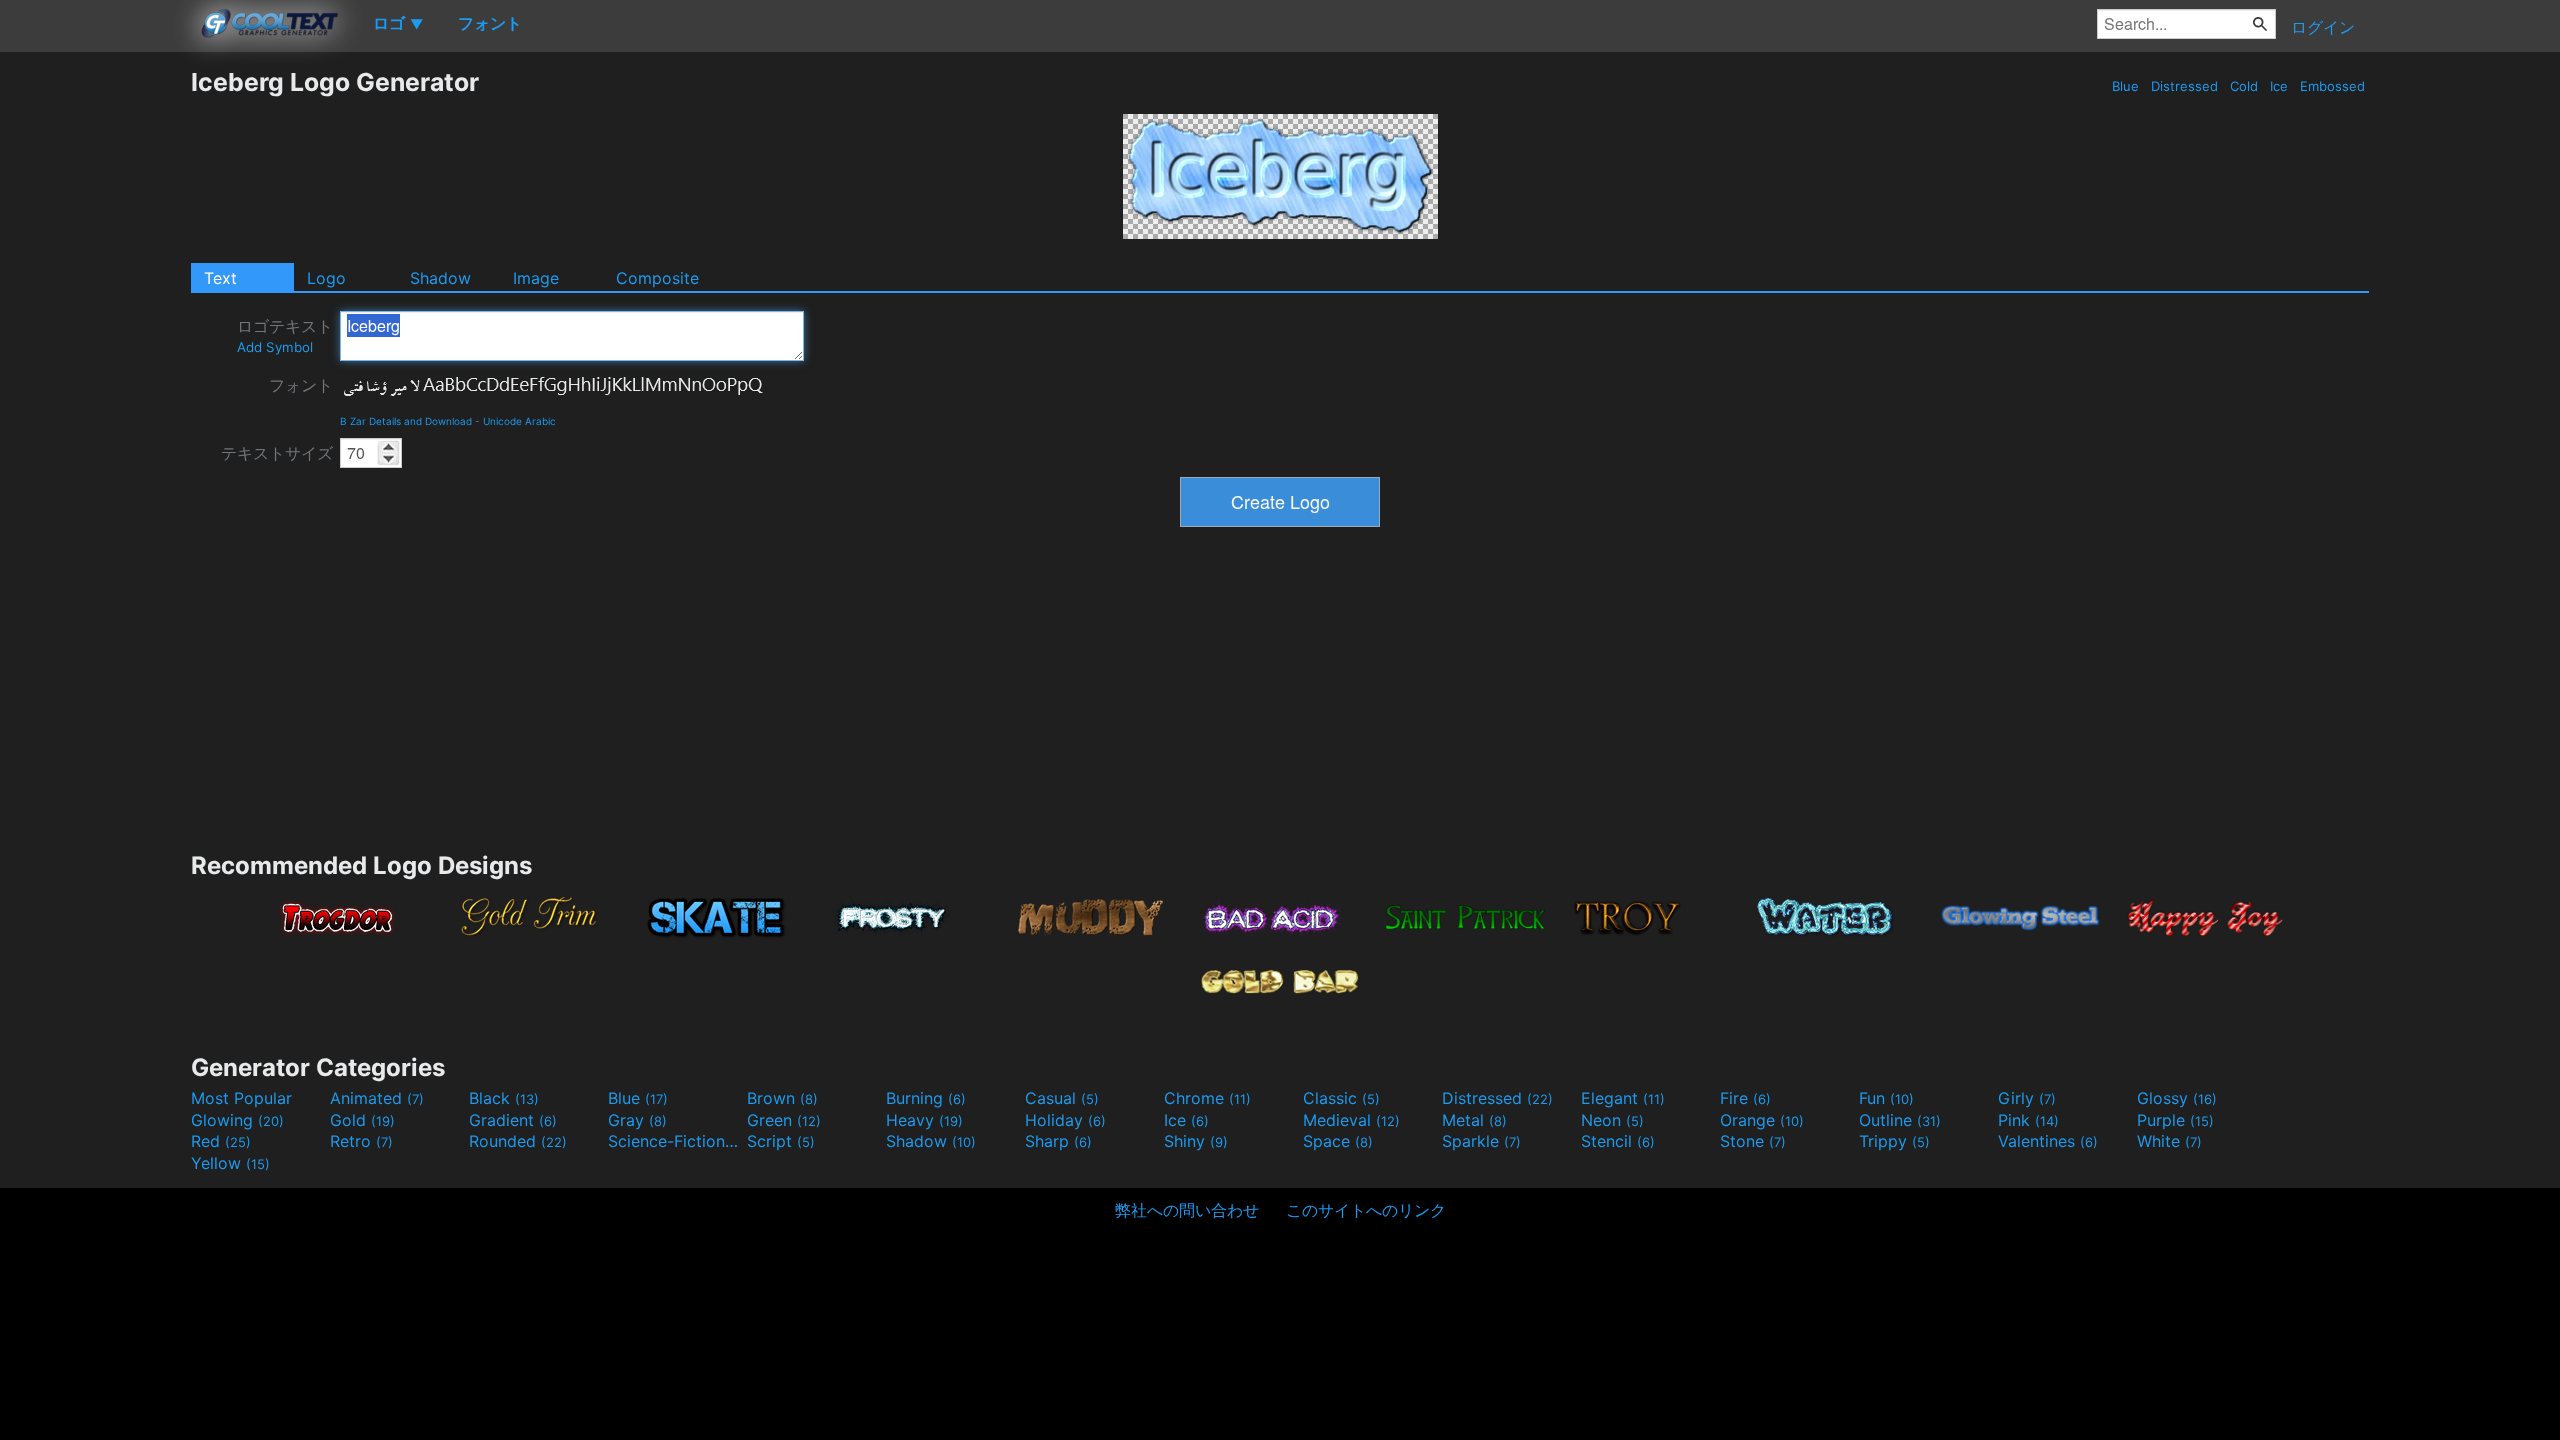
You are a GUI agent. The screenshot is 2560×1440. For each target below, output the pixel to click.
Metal (1474, 1120)
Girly (2027, 1098)
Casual (1062, 1098)
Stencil (1618, 1141)
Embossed (2332, 86)
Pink (2028, 1120)
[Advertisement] (95, 367)
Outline (1900, 1120)
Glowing (237, 1120)
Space (1338, 1141)
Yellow (230, 1163)
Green (784, 1120)
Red (221, 1141)
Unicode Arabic (519, 421)
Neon (1612, 1120)
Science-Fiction (675, 1141)
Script (781, 1141)
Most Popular (241, 1098)
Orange (1762, 1120)
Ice (2279, 86)
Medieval (1351, 1120)
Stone (1753, 1141)
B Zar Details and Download (406, 421)
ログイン (2323, 27)
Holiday (1065, 1120)
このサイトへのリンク (1366, 1210)
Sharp (1058, 1141)
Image (536, 278)
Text (220, 278)
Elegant (1623, 1098)
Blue (2125, 86)
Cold (2244, 86)
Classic (1341, 1098)
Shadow (440, 278)
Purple (2175, 1120)
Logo (326, 278)
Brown (782, 1098)
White (2169, 1141)
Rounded (518, 1141)
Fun (1886, 1098)
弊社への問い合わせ (1187, 1210)
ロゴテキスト (285, 335)
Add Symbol (275, 347)
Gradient (513, 1120)
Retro (361, 1141)
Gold (362, 1120)
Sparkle (1481, 1141)
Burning (926, 1098)
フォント (301, 385)
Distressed (2184, 86)
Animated (377, 1098)
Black (504, 1098)
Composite (657, 278)
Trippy (1894, 1141)
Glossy (2177, 1098)
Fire (1745, 1098)
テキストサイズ (277, 453)
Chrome (1207, 1098)
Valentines (2048, 1141)
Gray (637, 1120)
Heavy (924, 1120)
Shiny (1196, 1141)
